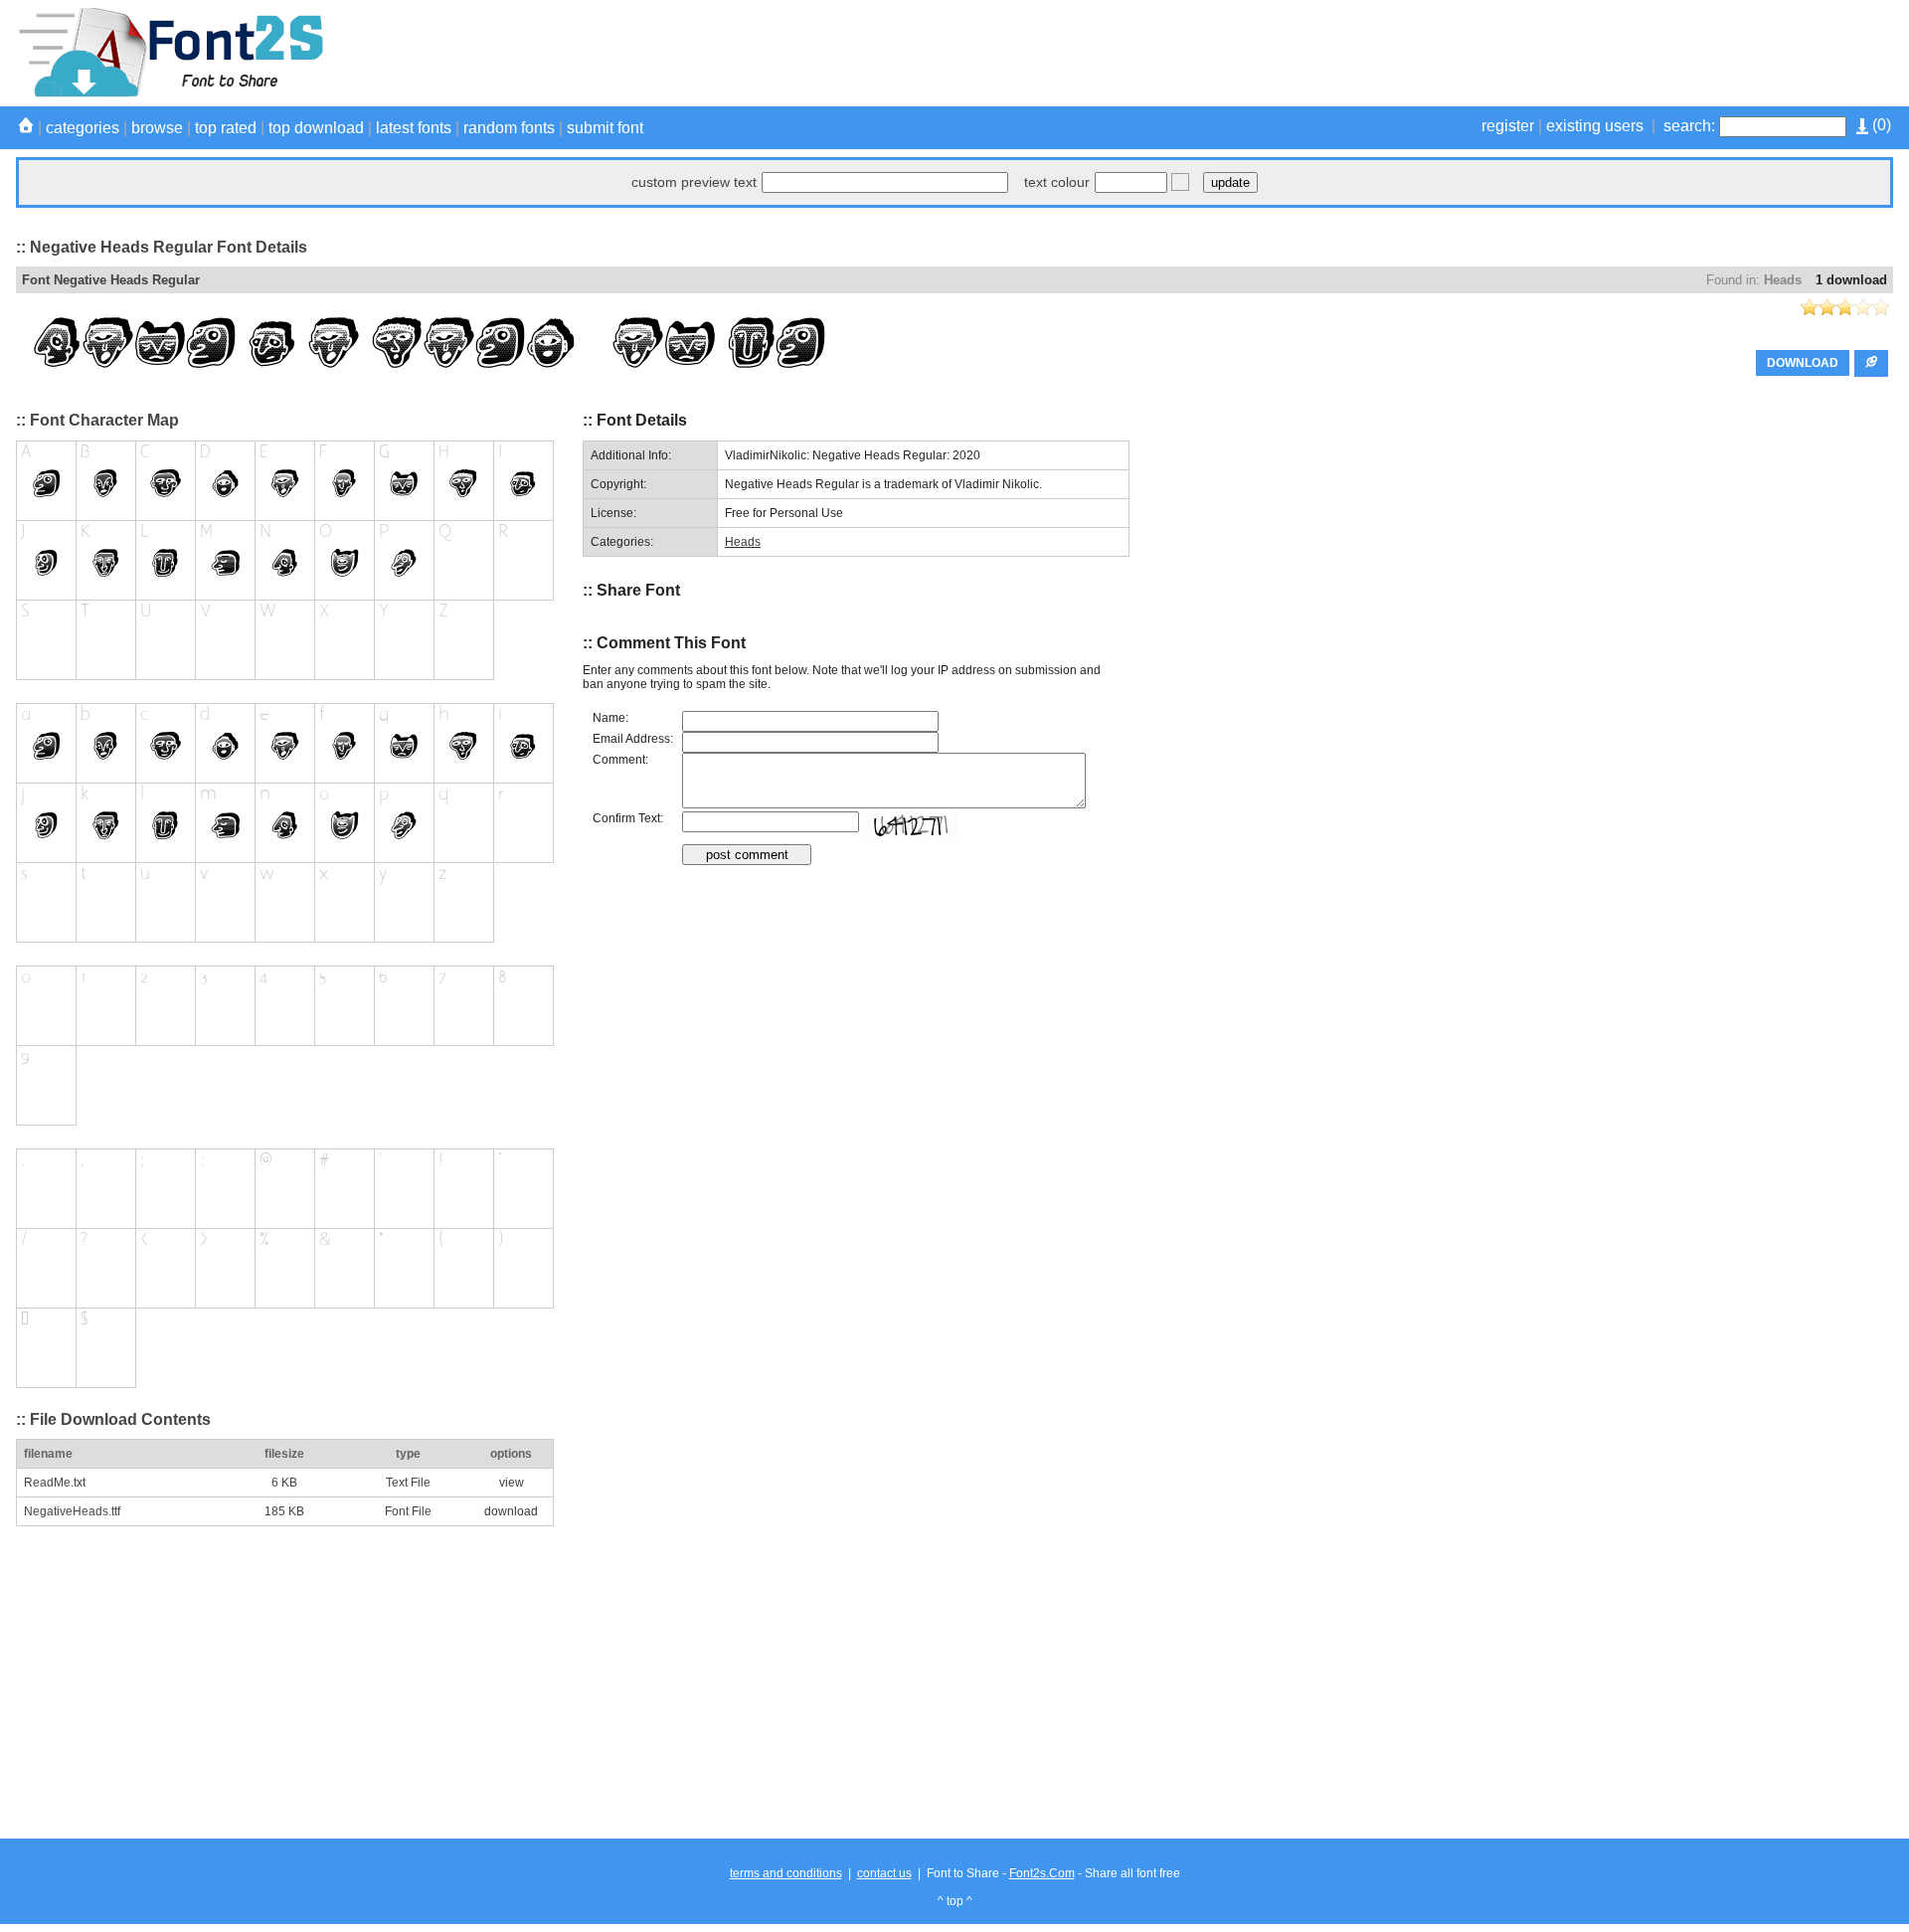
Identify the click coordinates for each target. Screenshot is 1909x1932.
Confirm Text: (628, 818)
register (1508, 126)
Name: (610, 718)
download (511, 1511)
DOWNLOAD (1803, 363)
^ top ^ (955, 1901)
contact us (884, 1873)
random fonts (509, 128)
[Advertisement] (1531, 53)
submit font (605, 128)
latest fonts (414, 128)
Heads (1783, 280)
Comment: (620, 760)
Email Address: (633, 739)
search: (1689, 126)
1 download (1851, 280)
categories (83, 128)
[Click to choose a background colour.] (1180, 182)
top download (316, 128)
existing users (1595, 126)
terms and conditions (786, 1873)
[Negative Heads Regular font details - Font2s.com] (170, 93)
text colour (1057, 182)
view (512, 1483)
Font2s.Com (1042, 1873)
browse (157, 128)
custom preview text (694, 182)
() (1880, 125)
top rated (226, 128)
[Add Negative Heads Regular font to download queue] (1871, 363)
